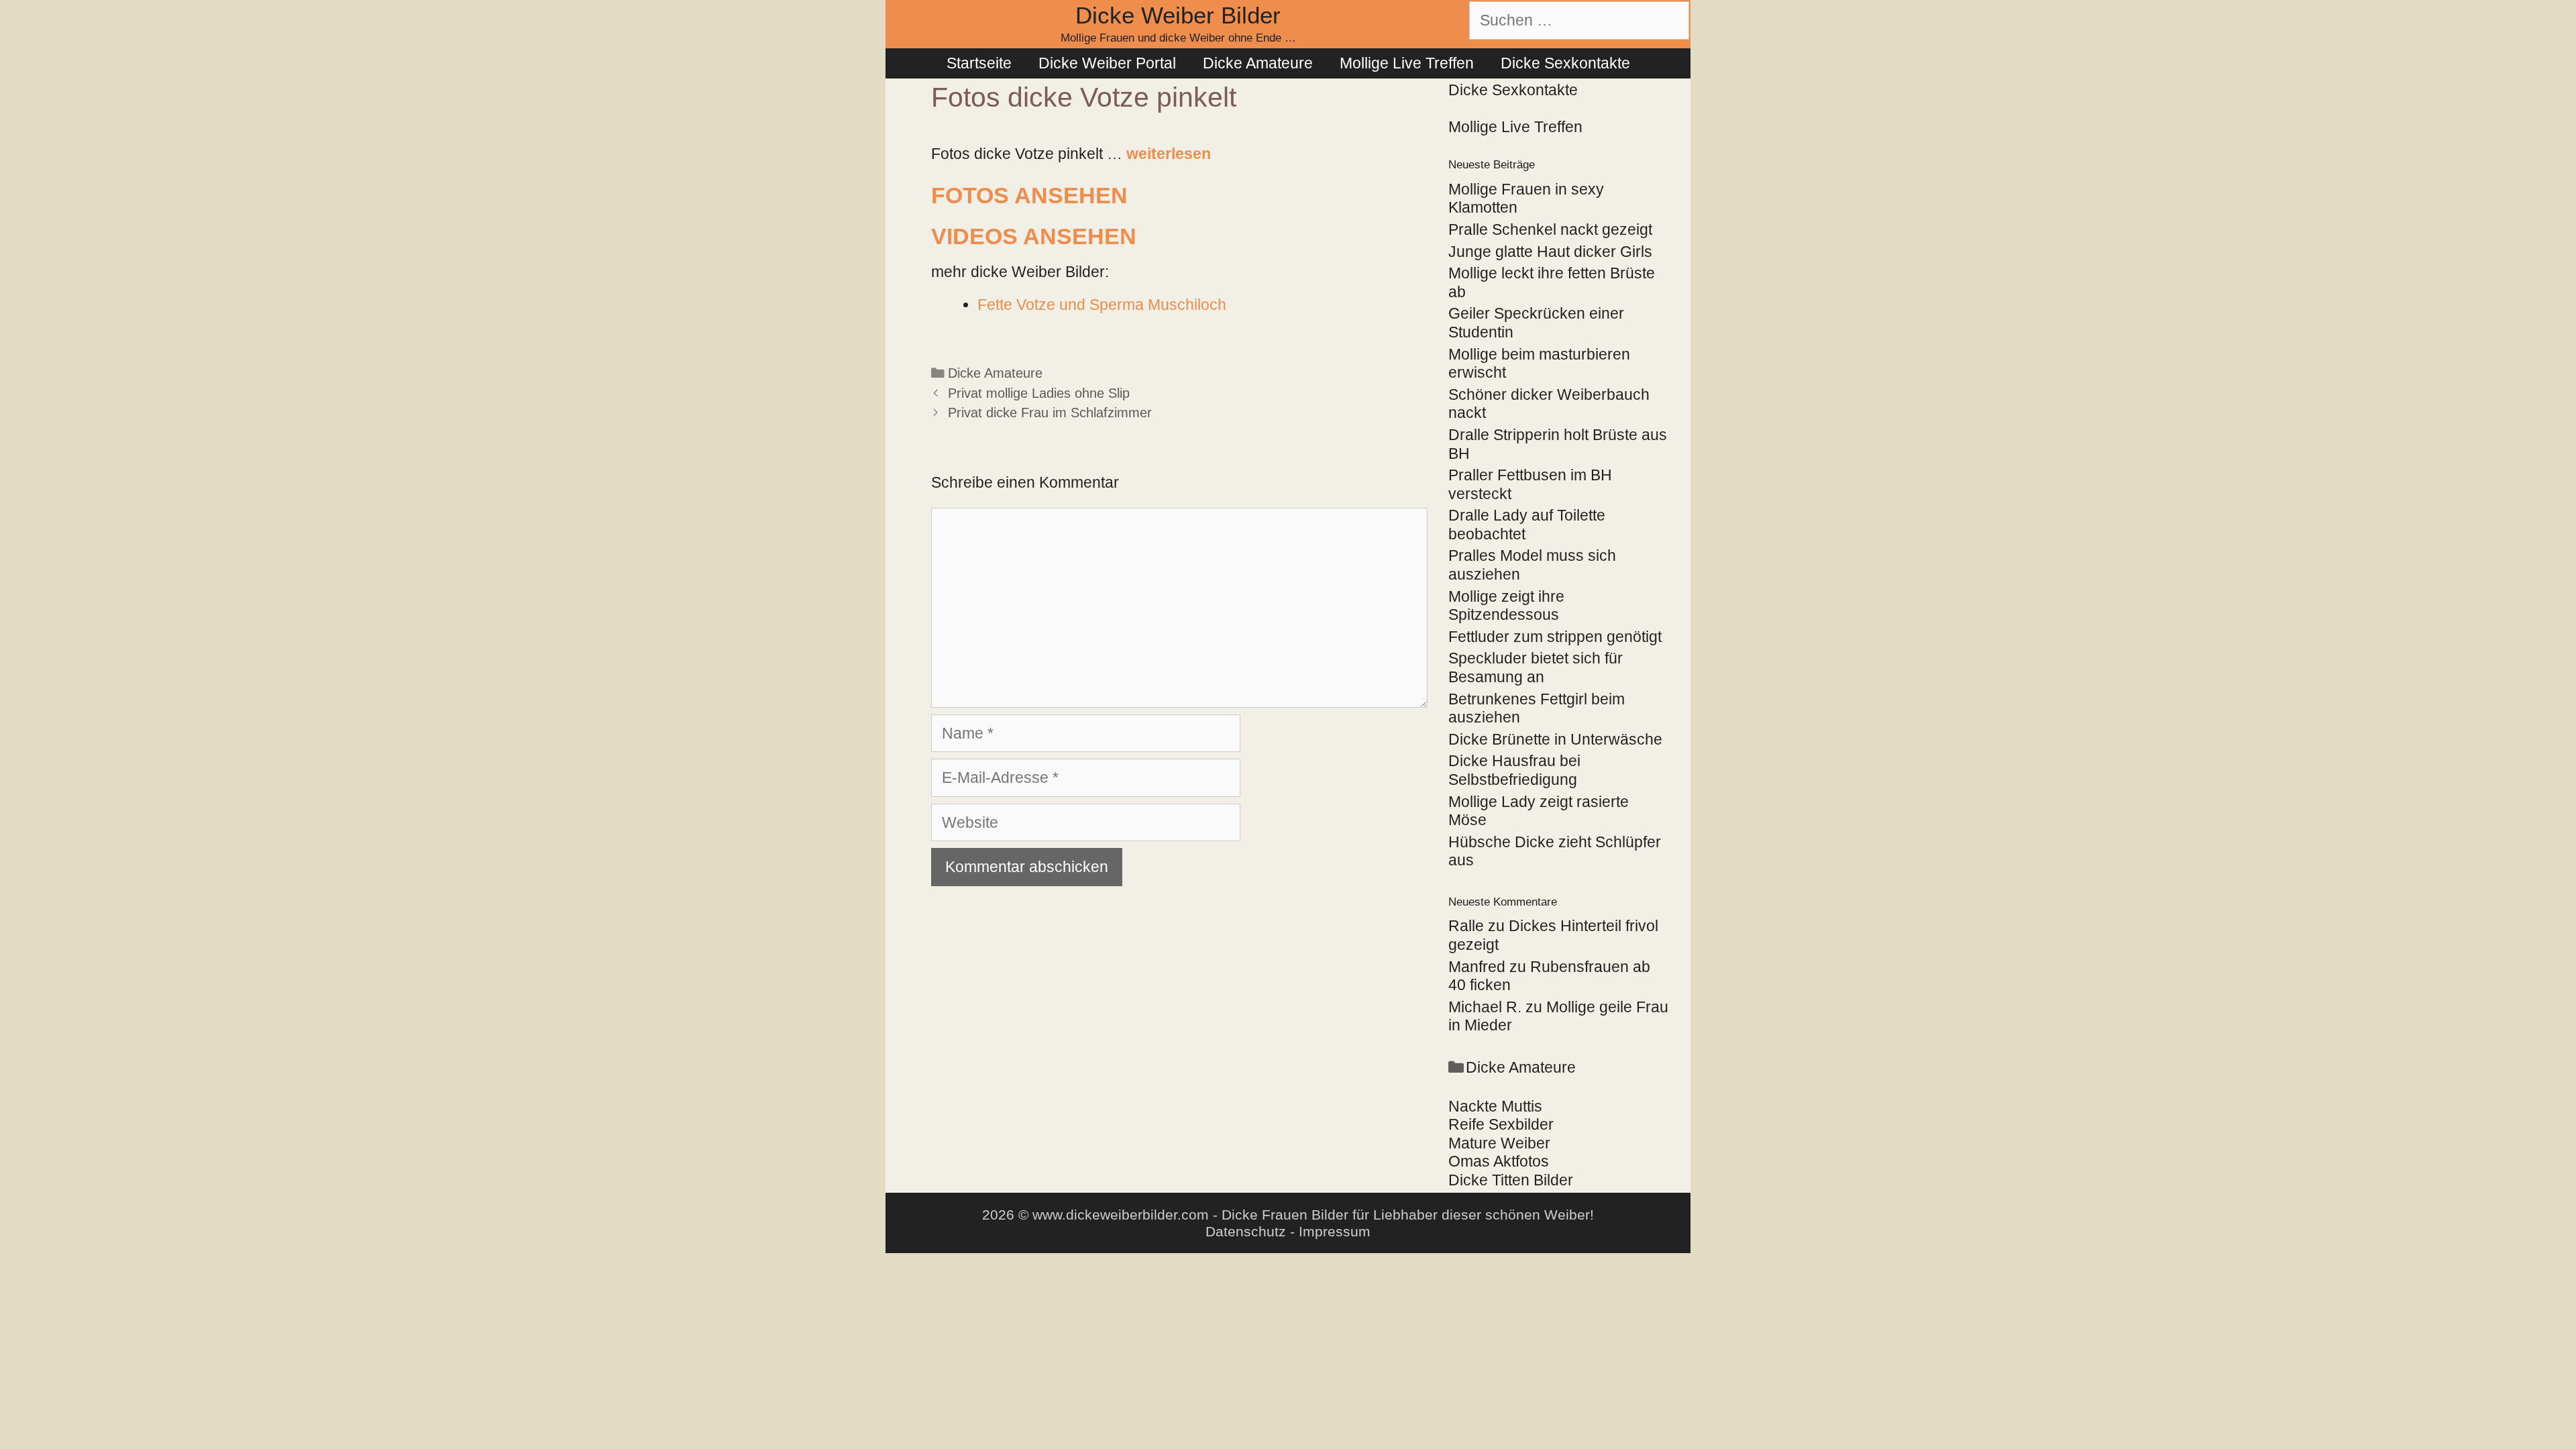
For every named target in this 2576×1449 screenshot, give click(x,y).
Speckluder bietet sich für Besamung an (1536, 667)
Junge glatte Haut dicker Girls (1550, 252)
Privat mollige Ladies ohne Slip (1039, 393)
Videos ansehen (1034, 236)
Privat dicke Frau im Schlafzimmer (1050, 413)
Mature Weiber (1499, 1143)
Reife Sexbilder (1501, 1124)
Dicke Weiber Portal (1107, 63)
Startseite (979, 63)
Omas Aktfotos (1499, 1161)
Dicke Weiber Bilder (1178, 15)
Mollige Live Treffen (1407, 63)
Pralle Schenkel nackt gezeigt (1550, 229)
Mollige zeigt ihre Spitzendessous (1506, 606)
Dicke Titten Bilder (1511, 1180)
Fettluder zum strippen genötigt (1555, 637)
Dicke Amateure (1258, 63)
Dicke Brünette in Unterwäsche (1555, 739)
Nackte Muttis (1495, 1106)
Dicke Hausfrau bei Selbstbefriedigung (1514, 770)
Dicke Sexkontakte (1565, 63)
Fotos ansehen (1029, 195)
